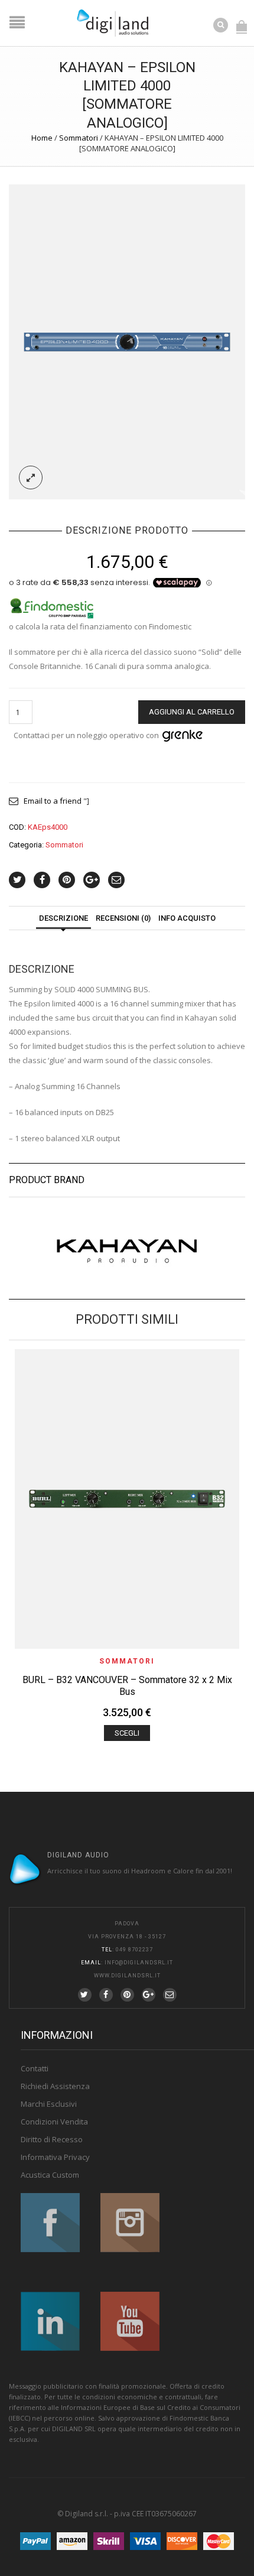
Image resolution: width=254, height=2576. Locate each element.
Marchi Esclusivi (49, 2104)
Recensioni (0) (123, 918)
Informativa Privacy (55, 2157)
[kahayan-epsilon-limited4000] (127, 341)
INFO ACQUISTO (187, 918)
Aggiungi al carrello (192, 712)
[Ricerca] (222, 24)
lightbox (31, 477)
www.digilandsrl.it (127, 1976)
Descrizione (63, 918)
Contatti (35, 2068)
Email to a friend (53, 801)
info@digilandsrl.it (139, 1963)
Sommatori (79, 138)
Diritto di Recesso (52, 2139)
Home (42, 138)
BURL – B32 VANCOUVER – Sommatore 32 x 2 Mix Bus (127, 1686)
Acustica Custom (50, 2175)
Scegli (127, 1733)
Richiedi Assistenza (55, 2086)
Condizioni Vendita (54, 2122)
